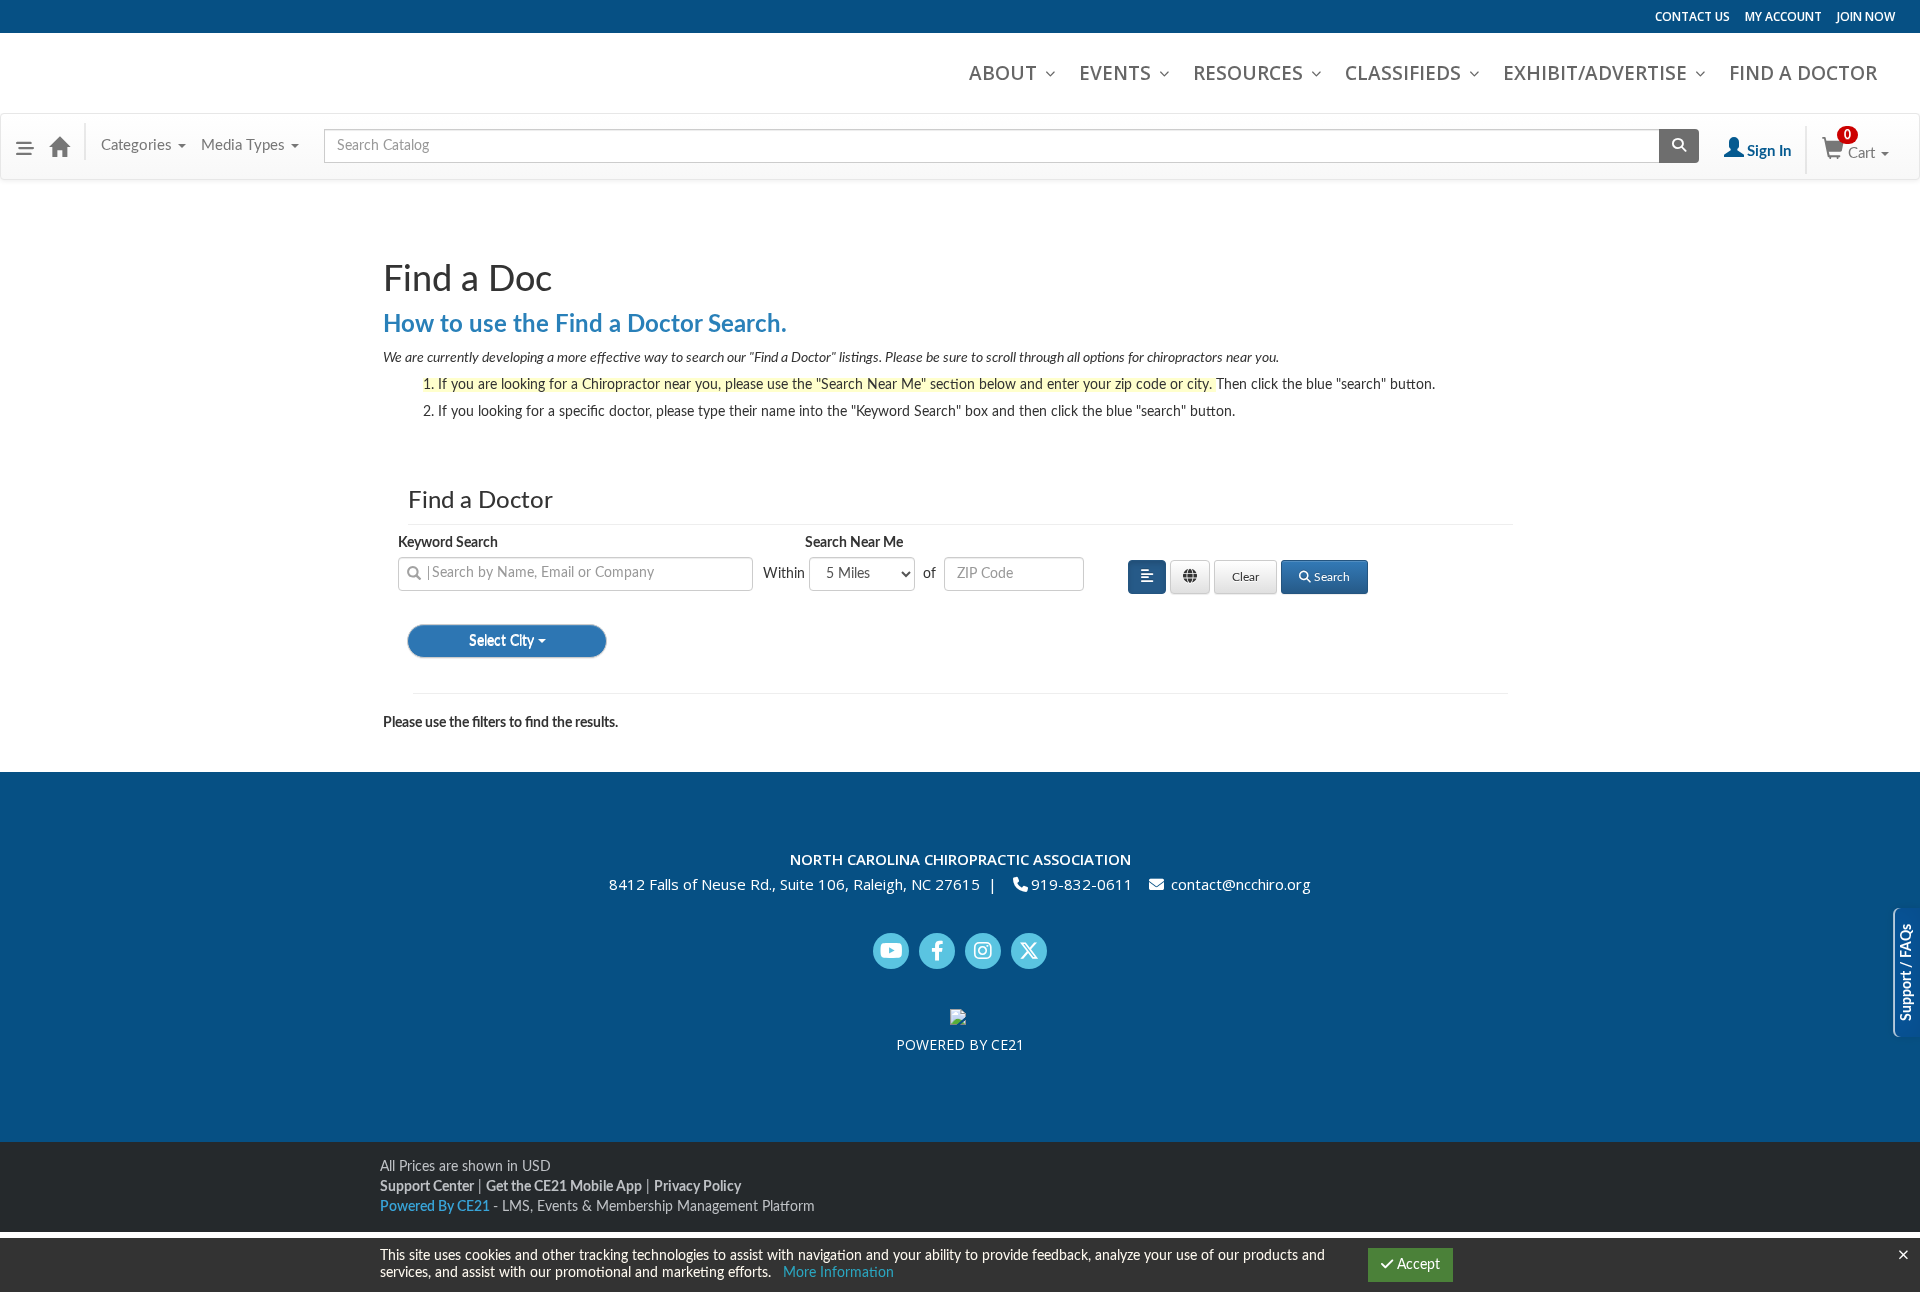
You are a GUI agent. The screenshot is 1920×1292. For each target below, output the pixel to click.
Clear (1245, 577)
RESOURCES (1248, 73)
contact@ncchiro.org (1241, 884)
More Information (838, 1273)
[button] (25, 146)
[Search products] (1679, 146)
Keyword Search (448, 543)
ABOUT (1003, 73)
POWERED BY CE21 (960, 1044)
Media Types (245, 145)
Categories (138, 145)
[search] (575, 574)
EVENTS (1115, 73)
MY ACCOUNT (1783, 16)
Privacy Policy (697, 1187)
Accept (1416, 1265)
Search (1332, 577)
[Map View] (1190, 577)
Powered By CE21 (436, 1207)
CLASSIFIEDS (1403, 73)
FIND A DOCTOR (1803, 73)
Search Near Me (854, 543)
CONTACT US (1692, 16)
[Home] (59, 146)
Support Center (427, 1187)
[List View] (1147, 577)
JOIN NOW (1866, 16)
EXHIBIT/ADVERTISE (1595, 73)
